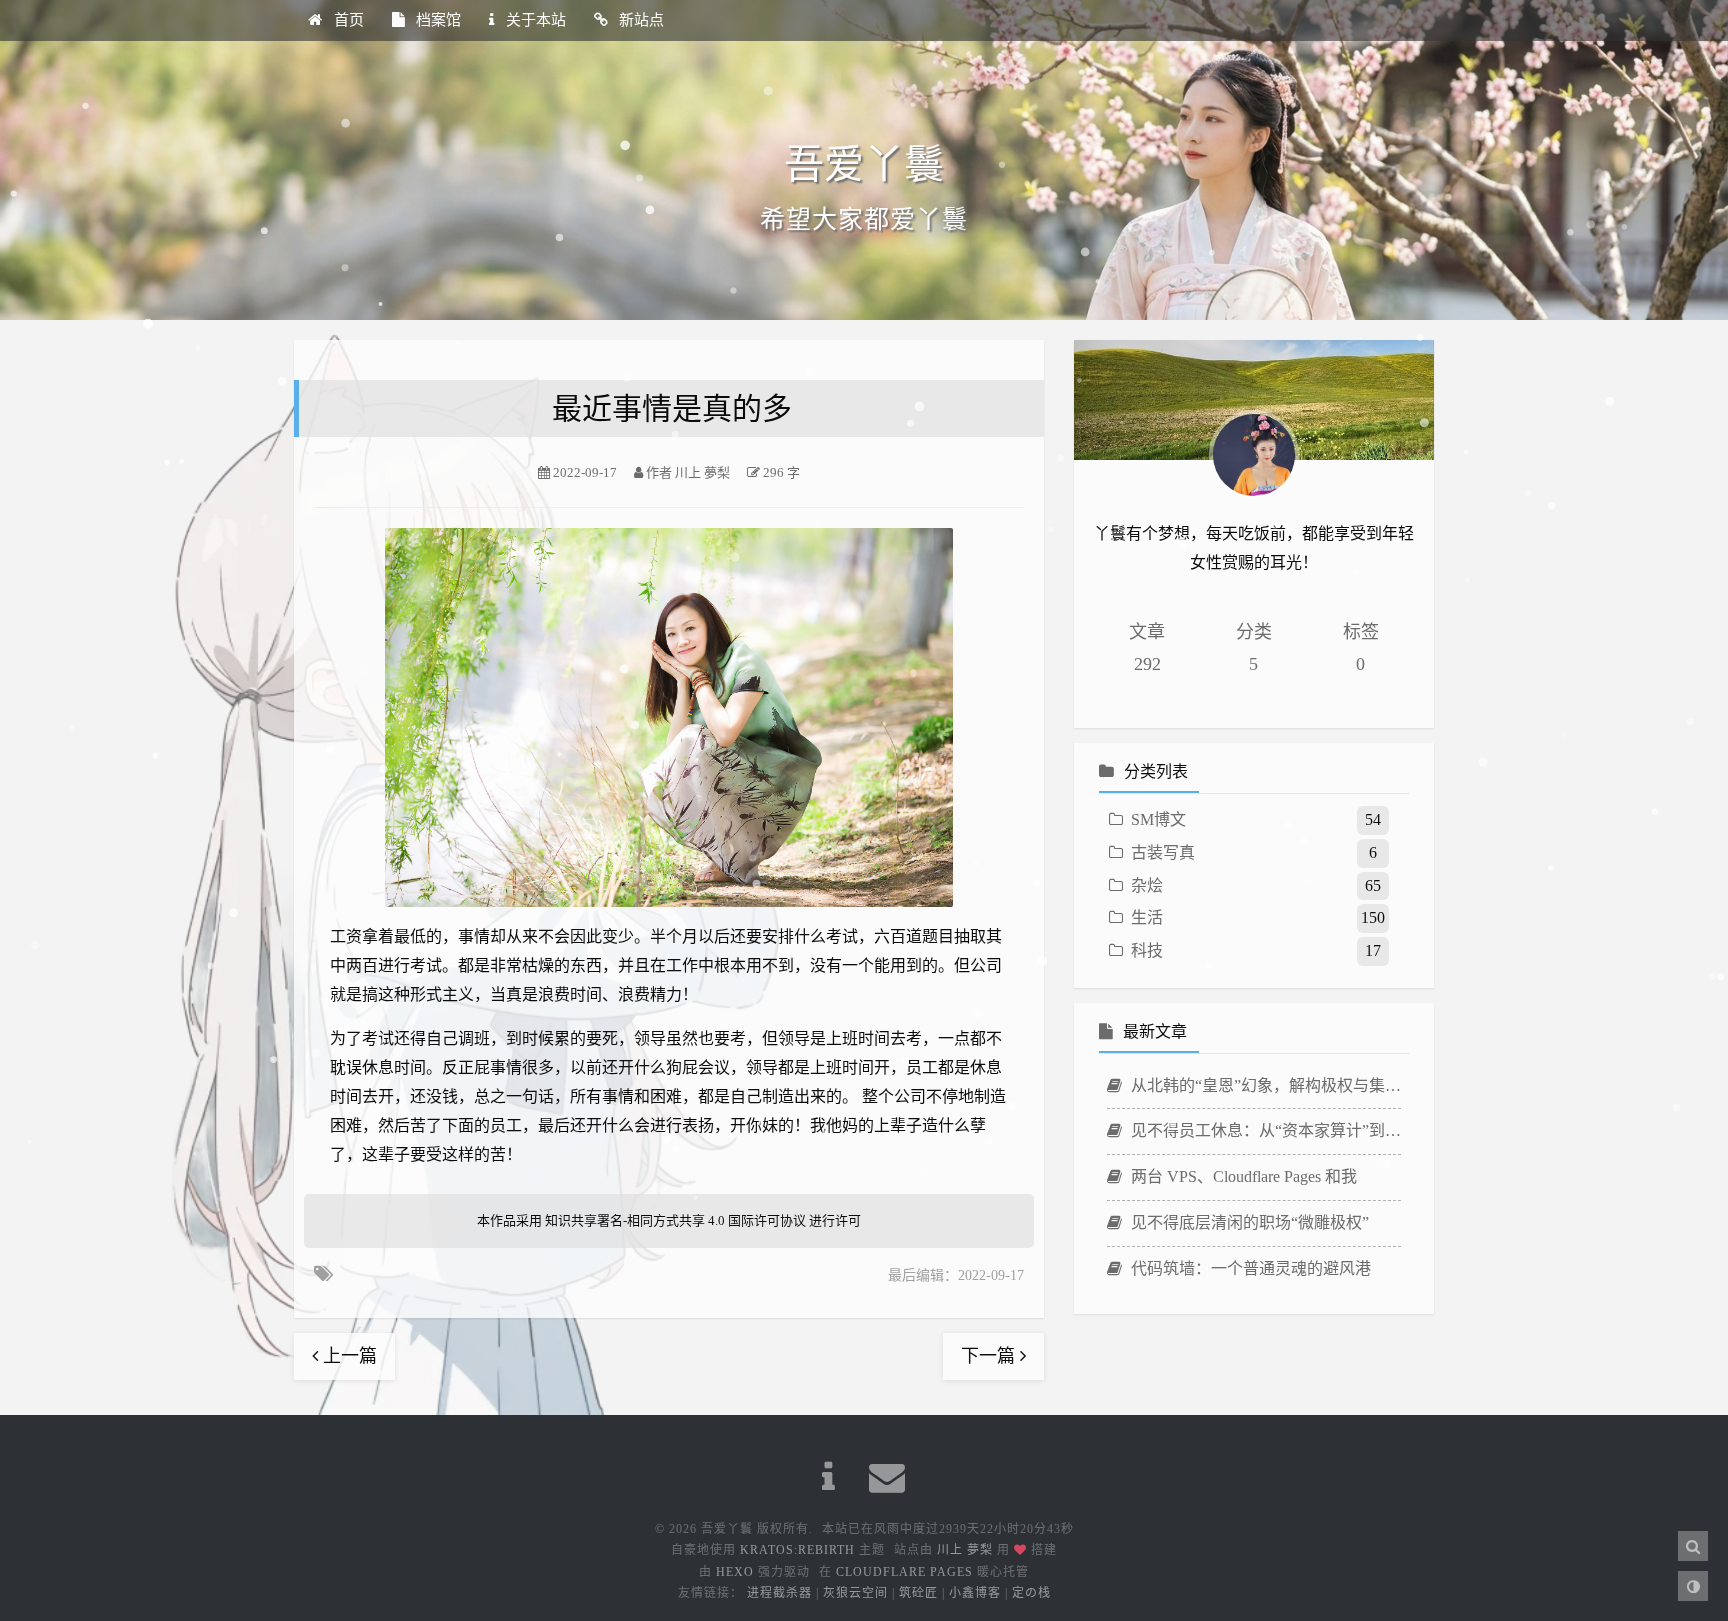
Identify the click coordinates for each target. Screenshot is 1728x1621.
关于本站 (534, 20)
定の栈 (1031, 1593)
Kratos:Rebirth (797, 1550)
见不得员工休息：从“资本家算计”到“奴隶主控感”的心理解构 (1264, 1130)
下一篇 (990, 1356)
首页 (347, 20)
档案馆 (436, 20)
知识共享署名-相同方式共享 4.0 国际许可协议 (675, 1220)
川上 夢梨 (965, 1550)
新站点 (639, 20)
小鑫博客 (975, 1593)
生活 (1147, 917)
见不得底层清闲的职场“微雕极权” (1248, 1222)
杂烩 (1147, 885)
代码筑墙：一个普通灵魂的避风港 (1249, 1268)
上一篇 (347, 1356)
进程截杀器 (779, 1593)
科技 (1147, 950)
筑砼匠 (918, 1593)
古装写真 (1163, 852)
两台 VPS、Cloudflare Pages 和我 (1242, 1176)
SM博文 (1158, 819)
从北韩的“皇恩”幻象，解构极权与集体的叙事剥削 (1264, 1085)
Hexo (735, 1572)
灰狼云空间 (855, 1593)
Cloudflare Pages (904, 1572)
